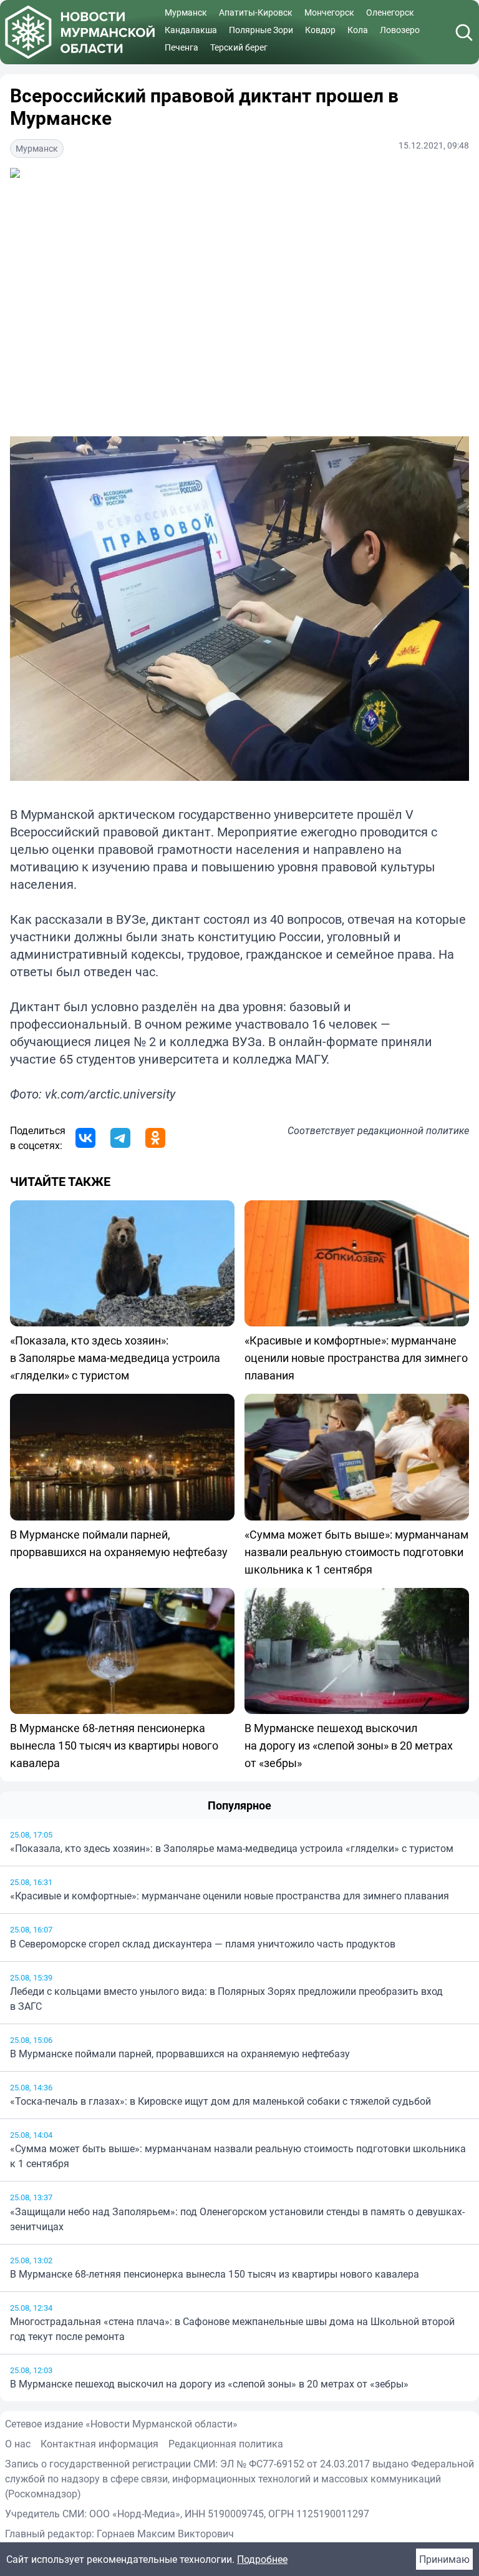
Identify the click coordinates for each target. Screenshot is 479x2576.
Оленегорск (390, 12)
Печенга (181, 47)
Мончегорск (329, 12)
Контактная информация (99, 2444)
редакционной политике (413, 1130)
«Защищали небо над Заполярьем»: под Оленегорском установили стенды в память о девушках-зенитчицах (237, 2219)
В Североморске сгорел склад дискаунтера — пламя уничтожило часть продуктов (203, 1944)
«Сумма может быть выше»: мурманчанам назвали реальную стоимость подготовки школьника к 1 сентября (238, 2156)
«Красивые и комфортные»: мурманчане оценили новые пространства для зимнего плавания (230, 1896)
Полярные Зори (261, 30)
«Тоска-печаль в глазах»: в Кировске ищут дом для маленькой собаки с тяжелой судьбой (220, 2101)
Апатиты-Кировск (256, 12)
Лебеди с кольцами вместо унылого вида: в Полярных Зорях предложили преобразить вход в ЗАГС (226, 1999)
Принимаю (444, 2559)
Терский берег (239, 47)
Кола (358, 30)
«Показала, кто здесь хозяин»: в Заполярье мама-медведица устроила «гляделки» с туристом (232, 1848)
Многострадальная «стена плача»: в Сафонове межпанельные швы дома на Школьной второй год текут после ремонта (232, 2329)
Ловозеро (400, 30)
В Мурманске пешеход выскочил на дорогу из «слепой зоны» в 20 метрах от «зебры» (209, 2384)
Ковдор (320, 30)
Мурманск (186, 12)
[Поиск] (464, 32)
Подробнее (262, 2559)
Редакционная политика (226, 2444)
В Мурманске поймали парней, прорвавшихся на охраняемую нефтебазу (180, 2054)
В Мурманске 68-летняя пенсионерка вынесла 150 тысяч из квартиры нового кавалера (215, 2274)
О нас (18, 2444)
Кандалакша (191, 30)
